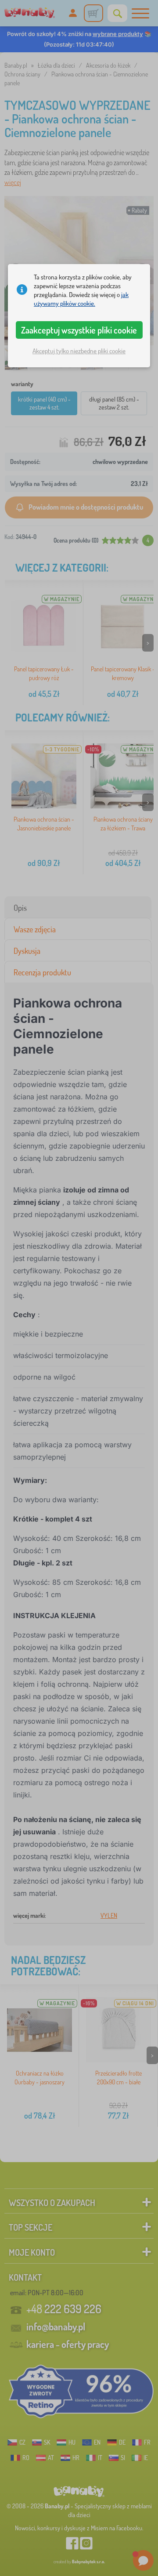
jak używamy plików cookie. (81, 299)
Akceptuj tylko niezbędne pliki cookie (79, 351)
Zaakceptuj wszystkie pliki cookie (79, 330)
